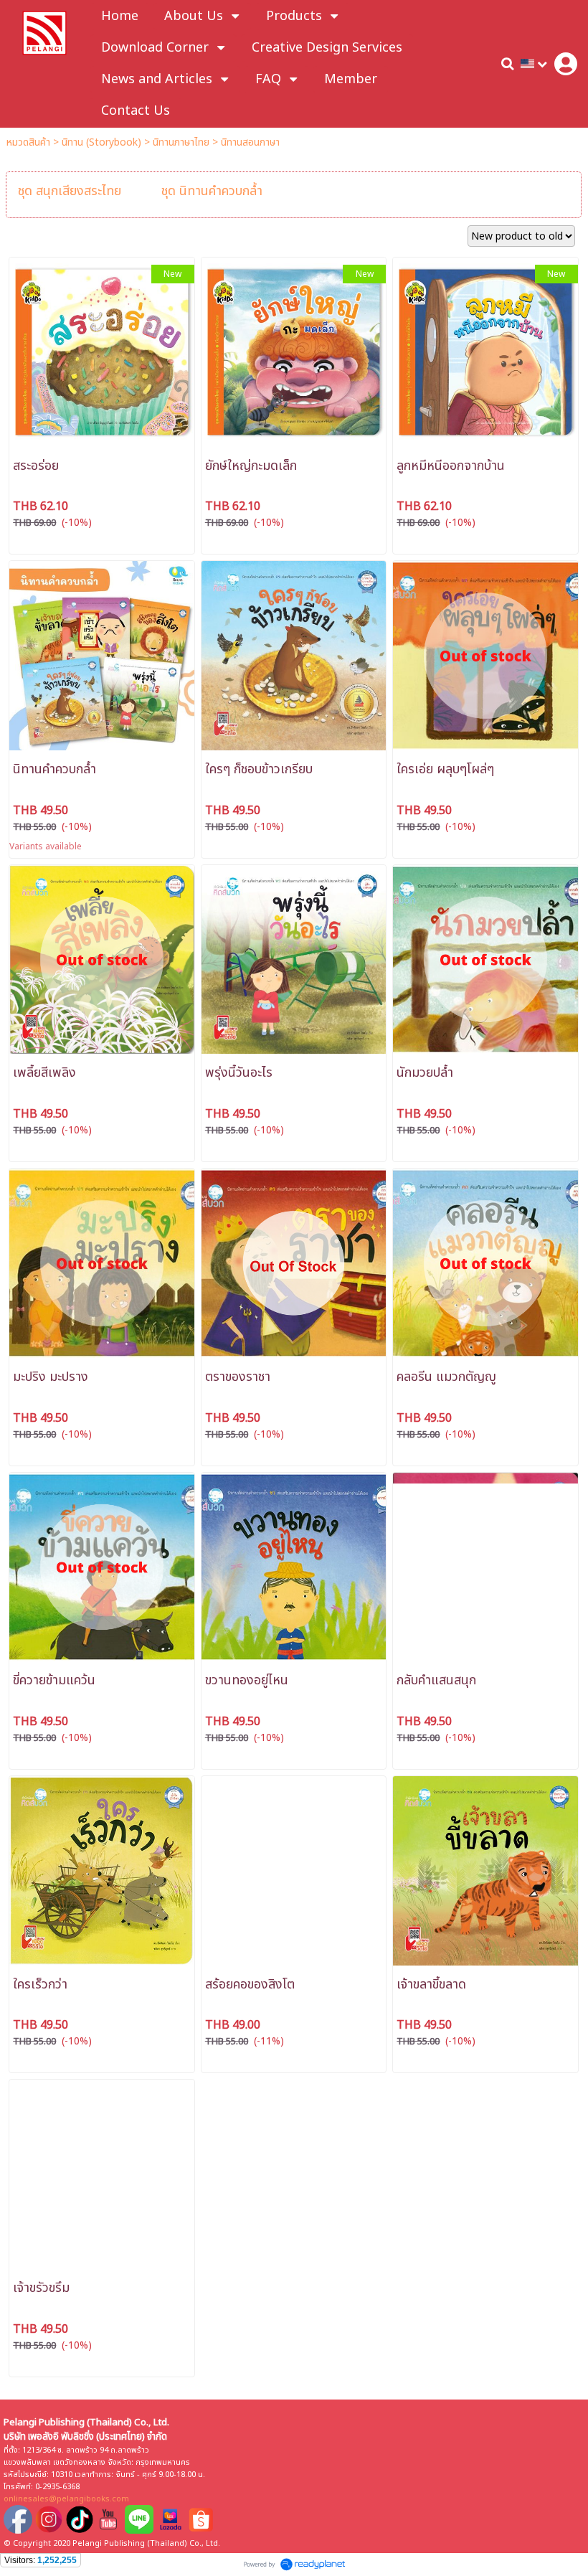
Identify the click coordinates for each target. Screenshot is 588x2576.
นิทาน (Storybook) (101, 142)
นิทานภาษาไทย (181, 142)
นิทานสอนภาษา (250, 142)
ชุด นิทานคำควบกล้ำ (212, 191)
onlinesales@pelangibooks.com (66, 2499)
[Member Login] (566, 64)
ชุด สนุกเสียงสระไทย (70, 191)
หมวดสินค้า (28, 142)
